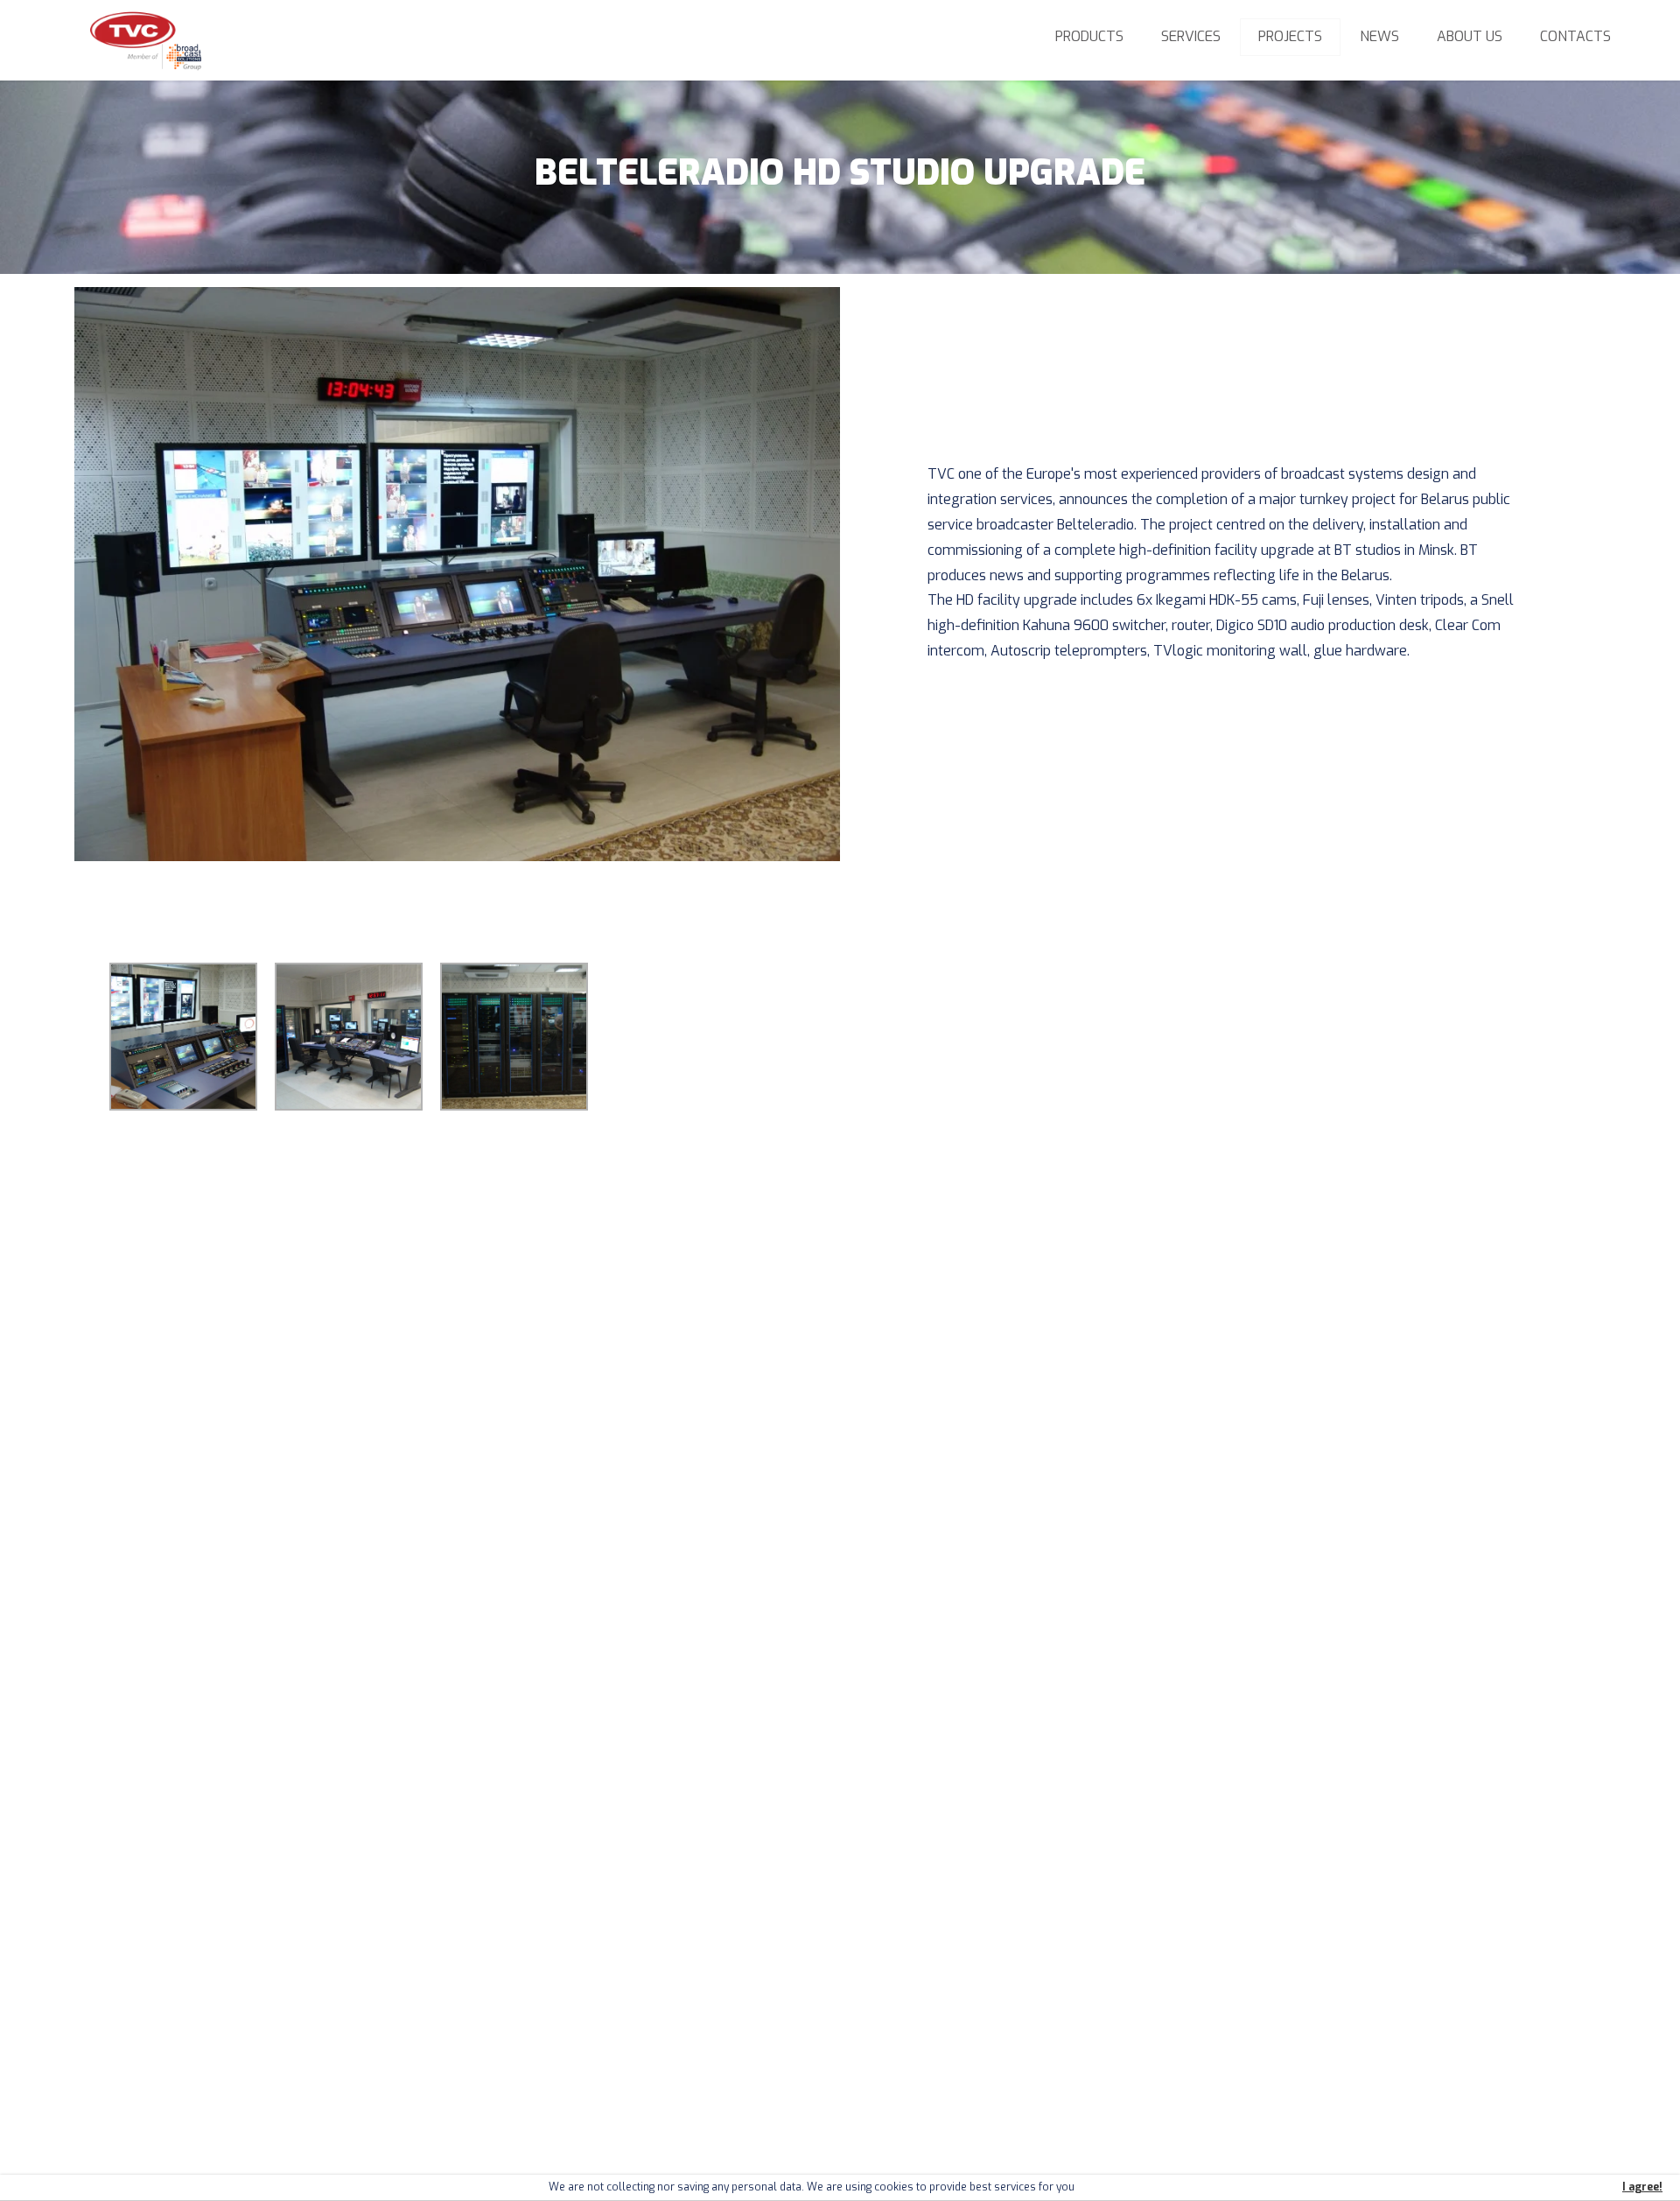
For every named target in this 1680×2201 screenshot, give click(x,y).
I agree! (1642, 2187)
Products (1089, 36)
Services (1191, 36)
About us (1470, 36)
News (1379, 36)
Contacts (1575, 36)
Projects (1290, 36)
